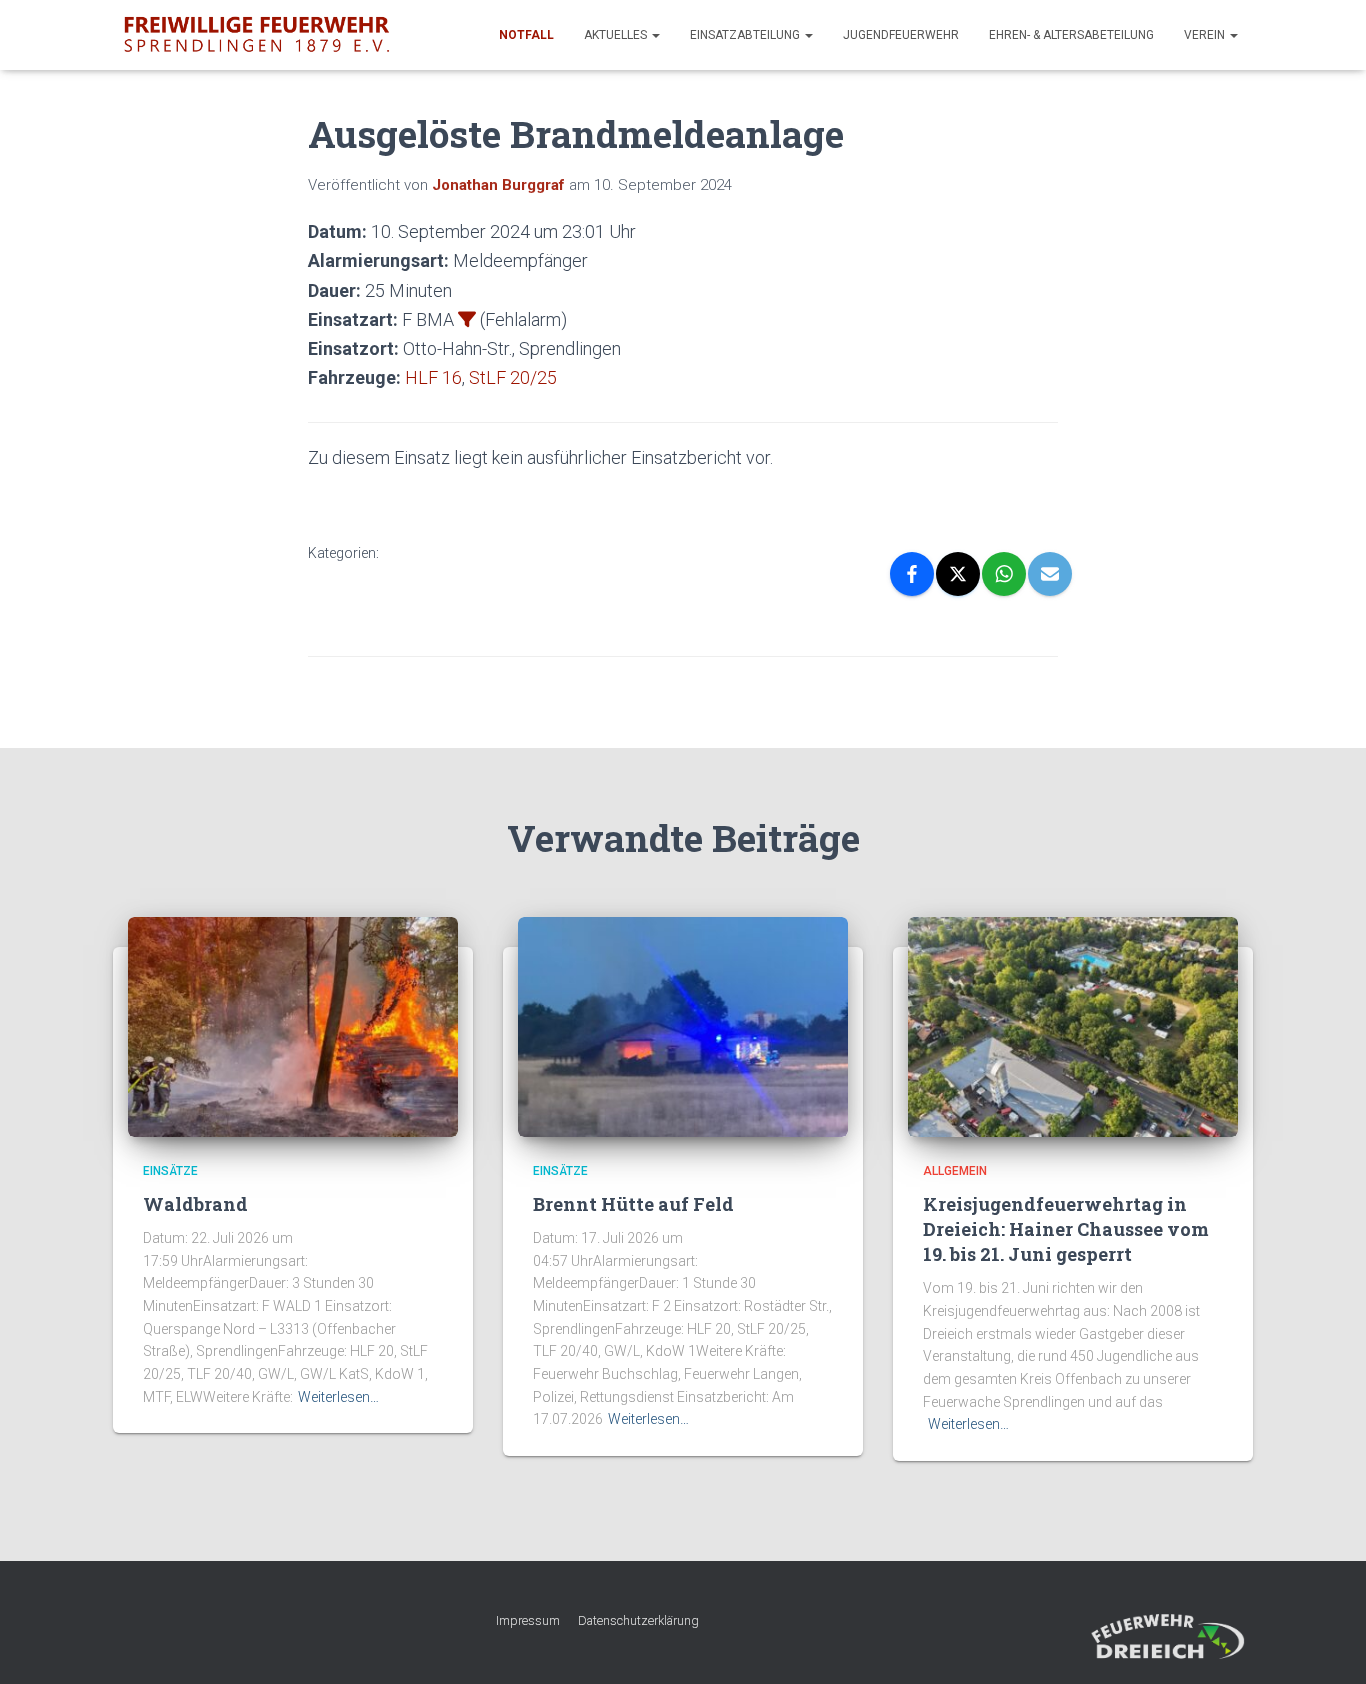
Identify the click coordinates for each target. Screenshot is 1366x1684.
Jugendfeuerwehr (901, 35)
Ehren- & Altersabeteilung (1071, 35)
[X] (958, 574)
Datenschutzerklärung (638, 1620)
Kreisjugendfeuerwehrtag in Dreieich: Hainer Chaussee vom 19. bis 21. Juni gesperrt (1066, 1229)
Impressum (528, 1620)
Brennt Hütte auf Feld (633, 1204)
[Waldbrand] (293, 1026)
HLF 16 (433, 377)
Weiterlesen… (338, 1397)
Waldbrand (195, 1204)
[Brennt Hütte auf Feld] (683, 1026)
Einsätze (170, 1171)
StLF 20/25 (513, 377)
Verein (1206, 35)
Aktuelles (617, 35)
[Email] (1050, 574)
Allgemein (955, 1171)
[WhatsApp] (1004, 574)
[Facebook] (912, 574)
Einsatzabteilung (746, 35)
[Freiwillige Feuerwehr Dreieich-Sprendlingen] (256, 35)
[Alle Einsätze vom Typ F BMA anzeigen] (467, 319)
